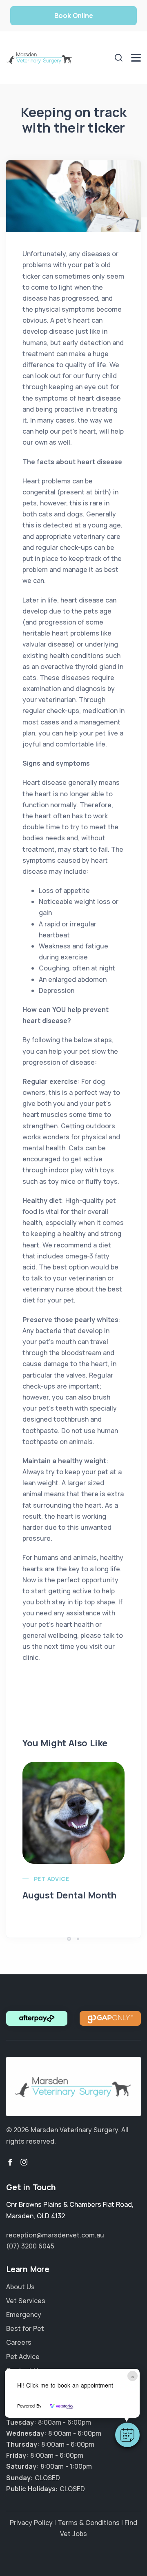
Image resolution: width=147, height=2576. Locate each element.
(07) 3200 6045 (30, 2246)
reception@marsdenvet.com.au (55, 2235)
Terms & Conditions (89, 2523)
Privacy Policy (31, 2523)
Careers (19, 2342)
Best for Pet (25, 2328)
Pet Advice (51, 1879)
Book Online (74, 16)
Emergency (24, 2315)
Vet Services (26, 2301)
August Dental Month (69, 1895)
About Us (20, 2287)
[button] (127, 2435)
